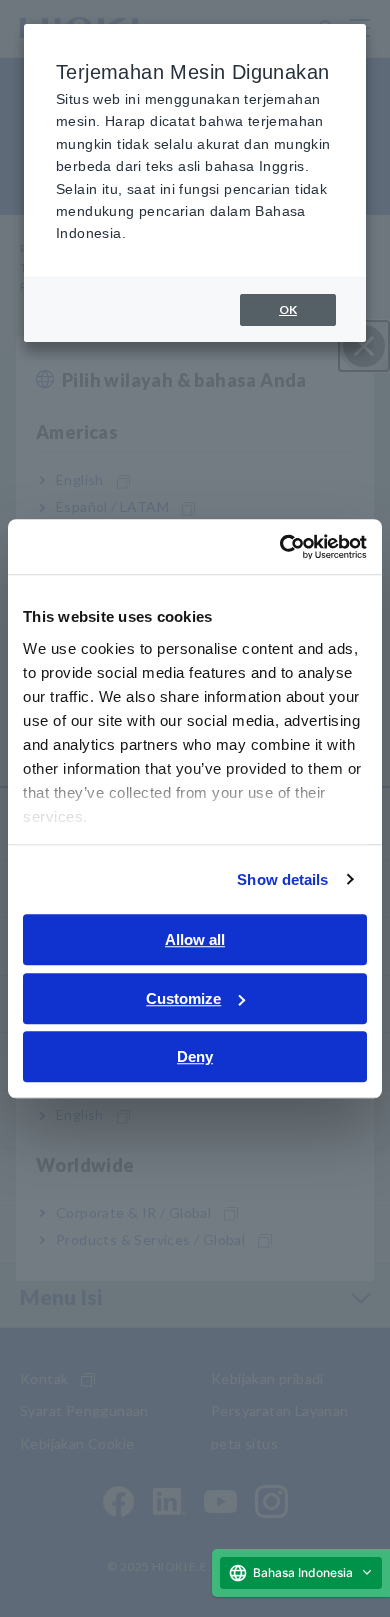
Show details (282, 879)
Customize (183, 998)
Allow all (195, 939)
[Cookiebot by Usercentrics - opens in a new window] (280, 547)
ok (288, 309)
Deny (195, 1056)
